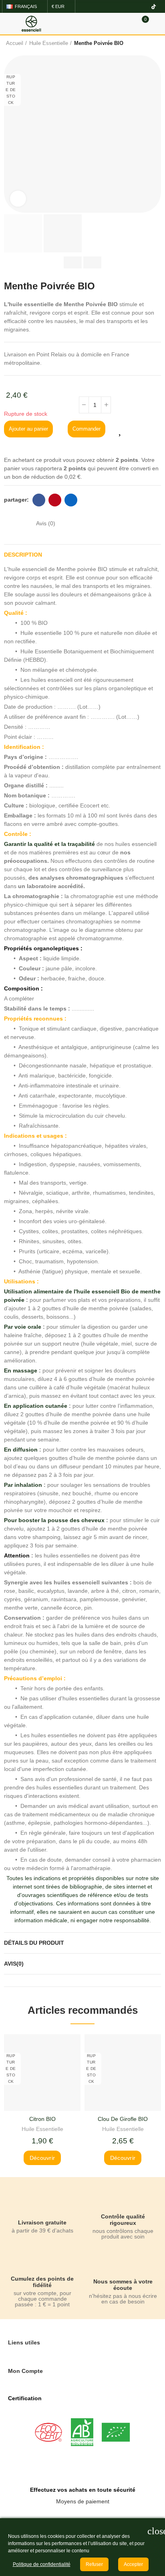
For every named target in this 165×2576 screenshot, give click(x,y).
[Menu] (8, 24)
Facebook (39, 500)
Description (23, 555)
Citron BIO (42, 2119)
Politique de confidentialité (42, 2564)
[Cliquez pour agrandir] (18, 199)
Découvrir (42, 2158)
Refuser (94, 2564)
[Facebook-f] (120, 6)
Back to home (143, 43)
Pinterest (55, 500)
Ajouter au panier (28, 429)
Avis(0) (14, 1964)
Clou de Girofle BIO (123, 2119)
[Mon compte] (157, 24)
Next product (153, 43)
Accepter (133, 2564)
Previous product (133, 43)
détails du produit (34, 1943)
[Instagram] (131, 6)
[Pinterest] (143, 6)
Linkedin (71, 500)
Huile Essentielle (42, 2129)
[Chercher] (128, 23)
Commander (87, 429)
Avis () (46, 523)
